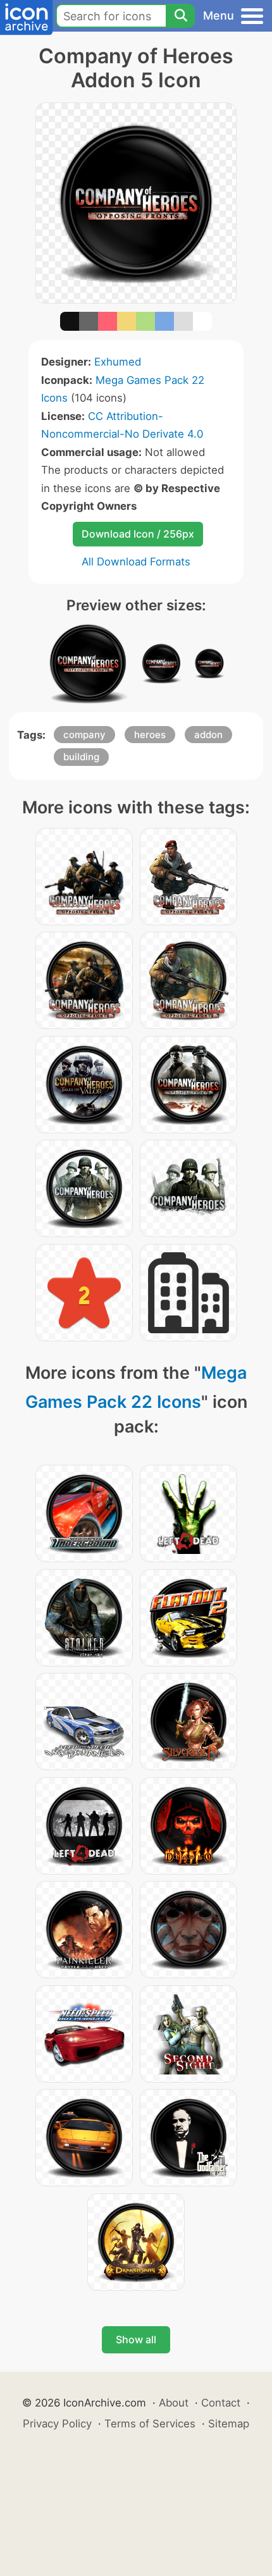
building (81, 757)
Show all (136, 2339)
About (174, 2403)
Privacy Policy (57, 2424)
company (84, 735)
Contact (221, 2403)
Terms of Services (150, 2424)
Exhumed (118, 362)
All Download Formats (136, 562)
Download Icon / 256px (138, 534)
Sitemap (229, 2424)
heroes (150, 735)
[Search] (180, 16)
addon (208, 735)
